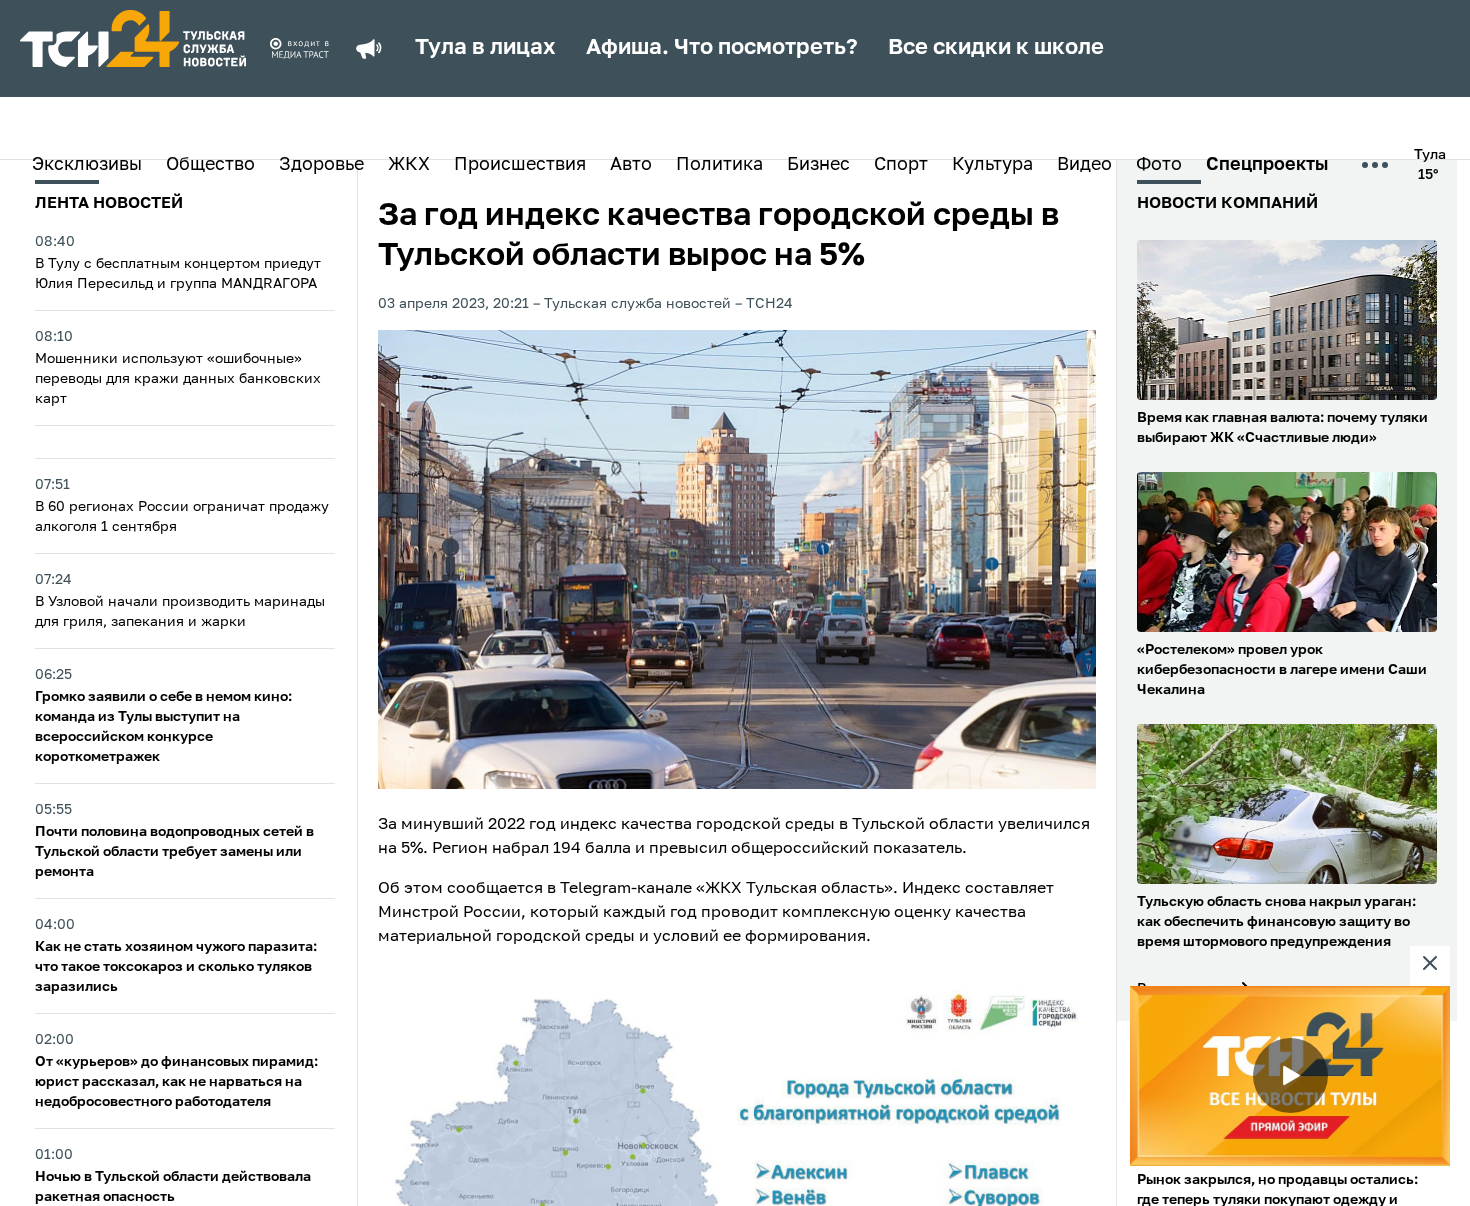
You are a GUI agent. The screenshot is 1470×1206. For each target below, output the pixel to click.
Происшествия (520, 165)
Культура (992, 165)
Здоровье (321, 165)
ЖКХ (409, 165)
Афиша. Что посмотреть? (722, 48)
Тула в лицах (485, 48)
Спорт (901, 165)
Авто (631, 165)
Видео (1084, 165)
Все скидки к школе (996, 48)
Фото (1159, 165)
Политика (719, 165)
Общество (210, 165)
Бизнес (818, 165)
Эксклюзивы (87, 165)
